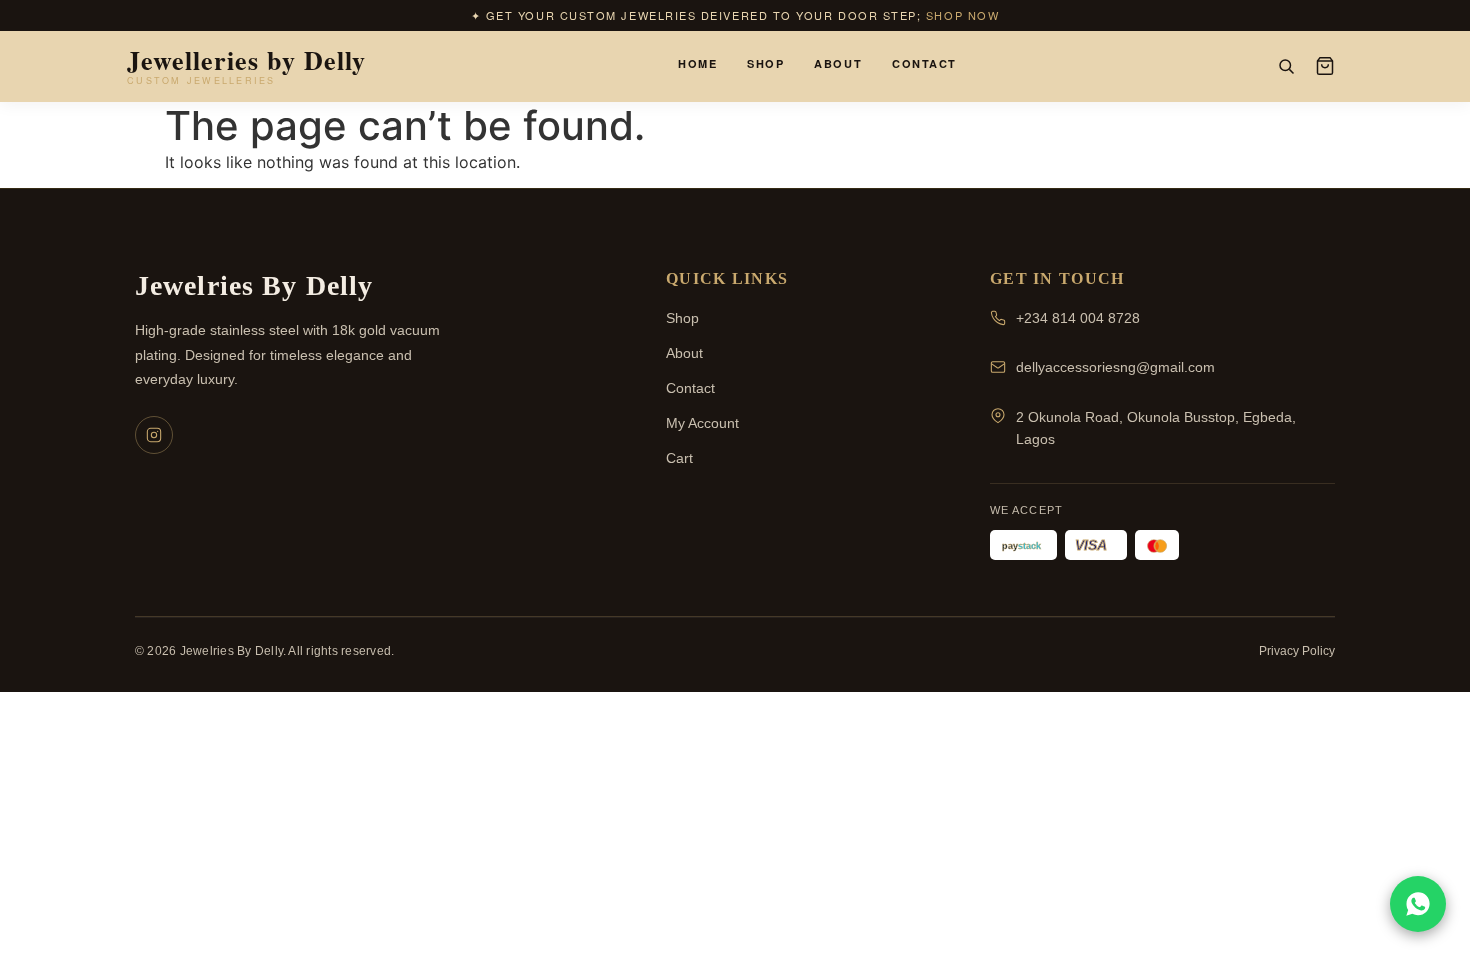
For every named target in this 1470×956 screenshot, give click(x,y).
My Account (702, 423)
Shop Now (962, 15)
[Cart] (1325, 66)
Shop (765, 63)
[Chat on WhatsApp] (1418, 904)
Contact (924, 63)
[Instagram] (154, 435)
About (838, 63)
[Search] (1286, 66)
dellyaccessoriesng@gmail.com (1115, 367)
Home (697, 63)
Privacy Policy (1297, 651)
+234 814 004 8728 (1078, 318)
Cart (679, 458)
